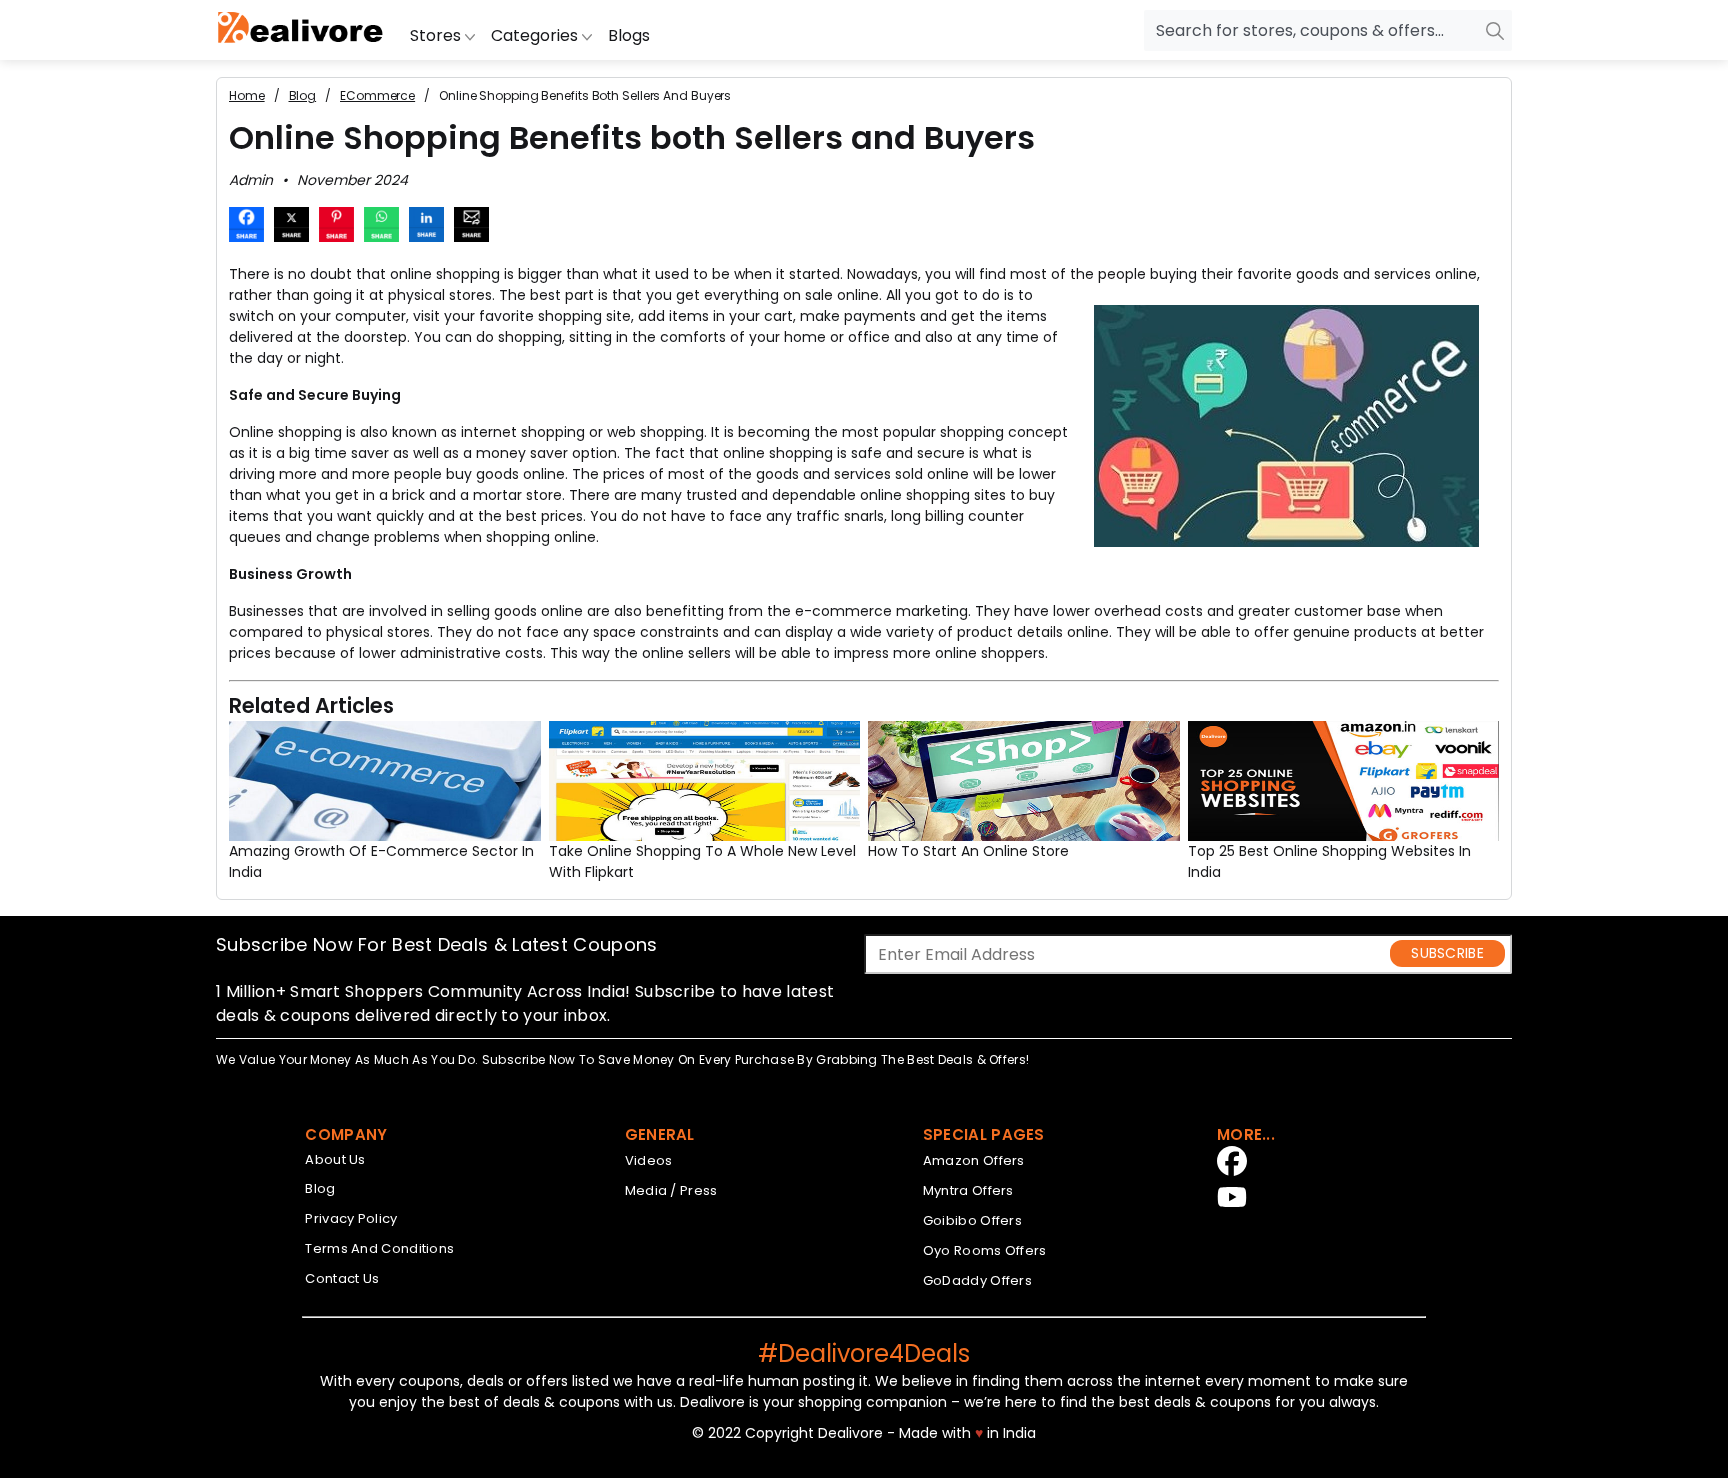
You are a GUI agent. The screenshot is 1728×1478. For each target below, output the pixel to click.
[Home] (301, 30)
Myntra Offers (968, 1190)
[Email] (471, 227)
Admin (251, 180)
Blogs (629, 35)
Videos (649, 1160)
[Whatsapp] (381, 227)
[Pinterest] (336, 227)
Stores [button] (437, 35)
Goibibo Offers (972, 1220)
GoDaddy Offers (977, 1280)
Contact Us (342, 1278)
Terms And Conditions (379, 1248)
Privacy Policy (351, 1218)
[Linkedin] (426, 227)
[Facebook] (246, 227)
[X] (291, 227)
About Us (335, 1159)
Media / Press (671, 1190)
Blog (320, 1188)
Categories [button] (536, 35)
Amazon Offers (974, 1160)
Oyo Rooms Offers (985, 1250)
